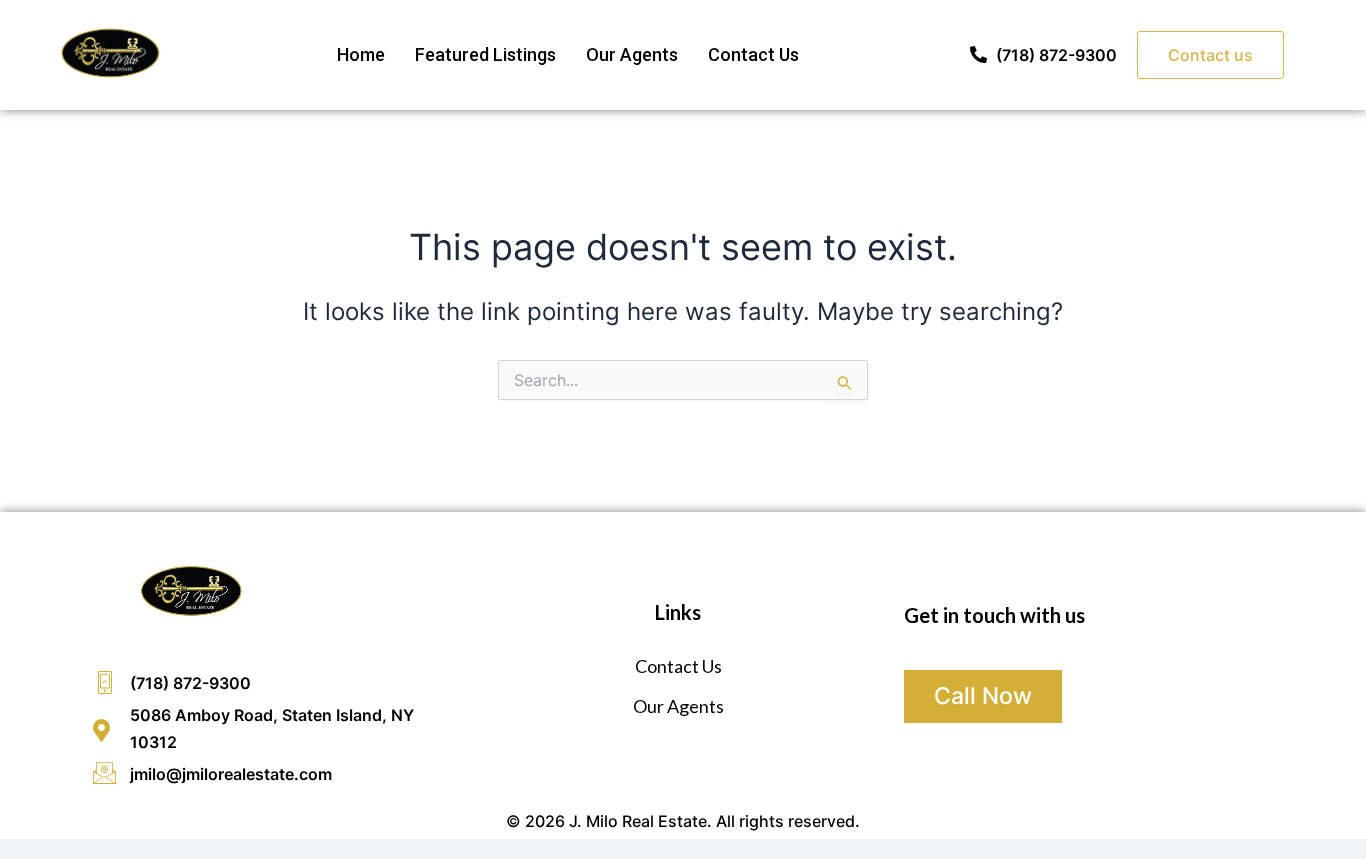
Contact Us (753, 54)
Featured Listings (485, 54)
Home (361, 54)
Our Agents (632, 54)
